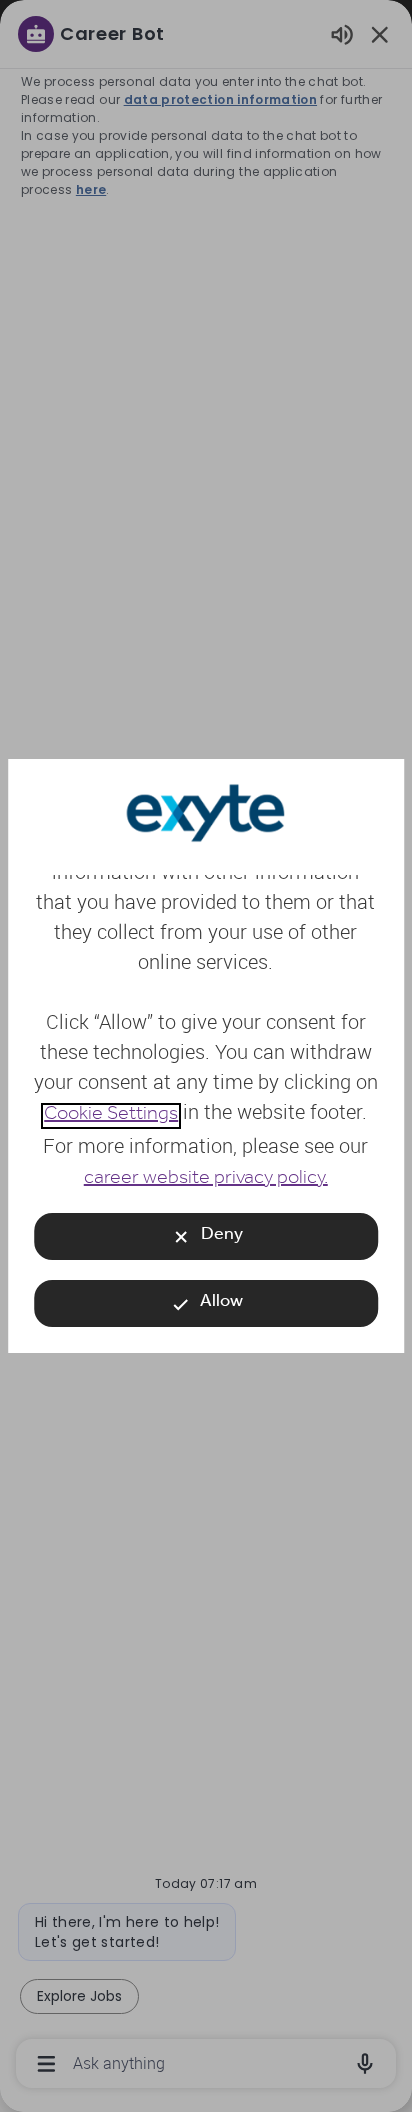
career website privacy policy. (206, 1180)
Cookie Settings (111, 1116)
